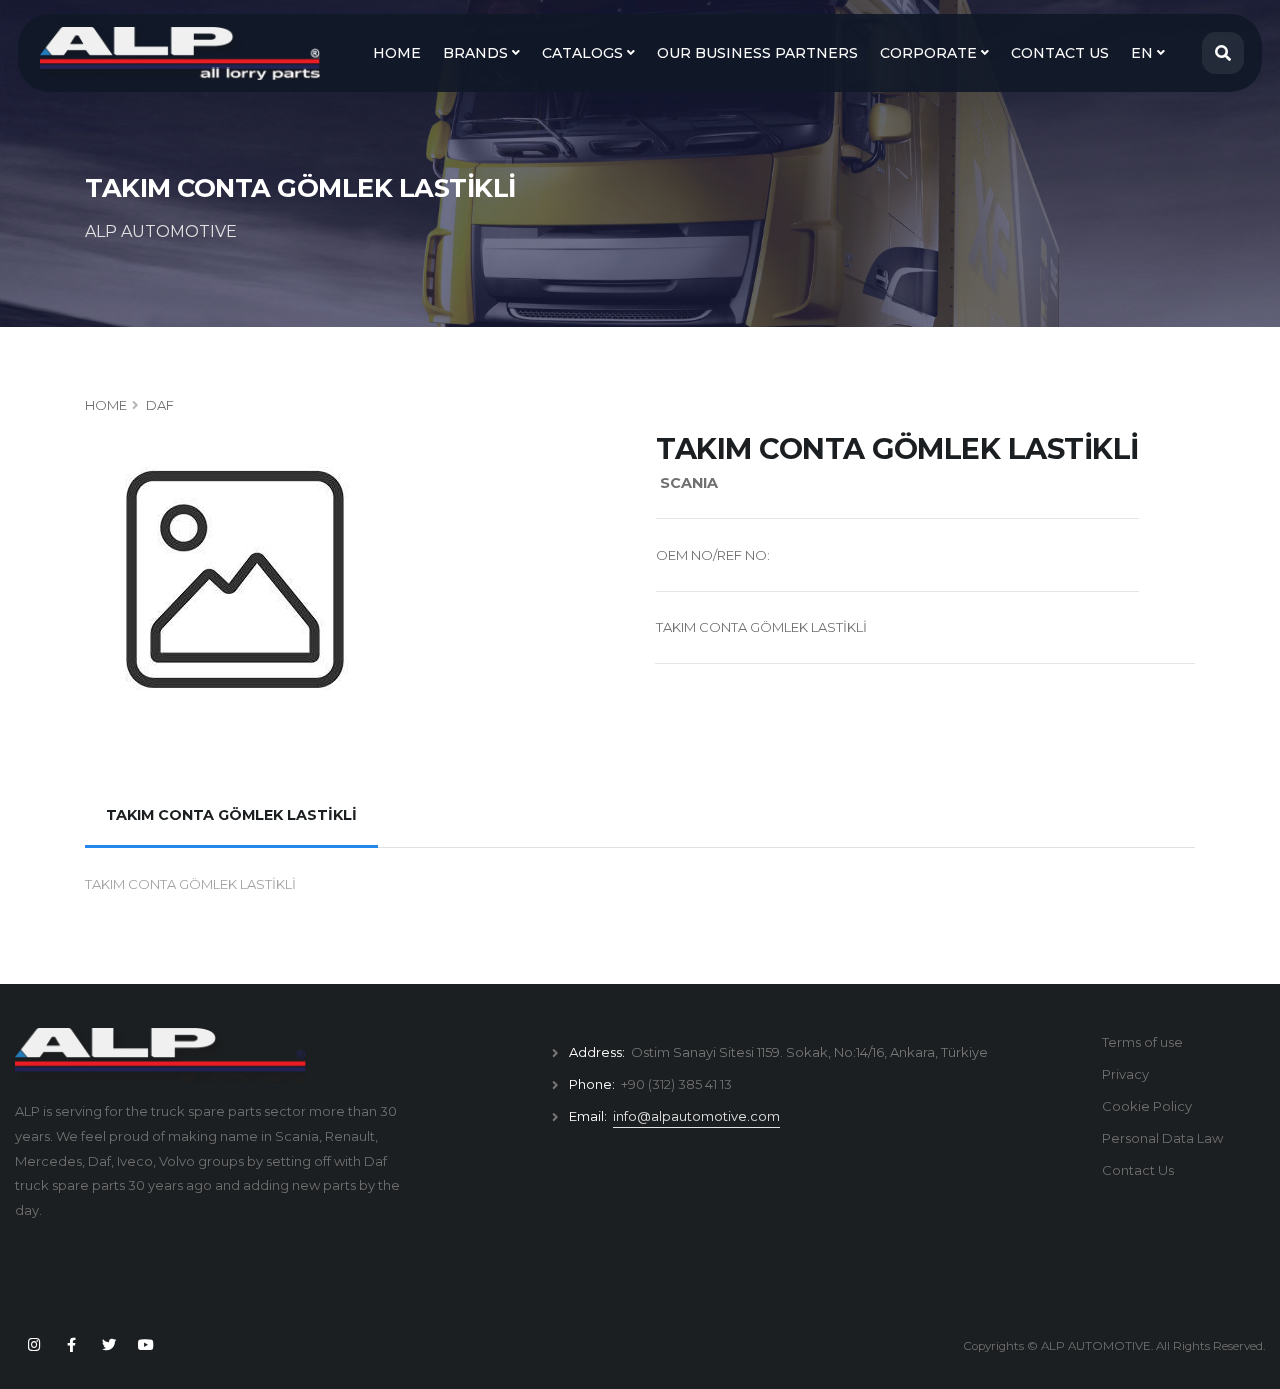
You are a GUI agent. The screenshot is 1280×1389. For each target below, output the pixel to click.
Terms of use (1142, 1042)
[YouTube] (146, 1345)
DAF (160, 405)
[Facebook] (71, 1345)
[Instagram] (34, 1345)
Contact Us (1138, 1170)
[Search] (1223, 53)
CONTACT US (1060, 53)
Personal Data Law (1162, 1138)
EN (1144, 53)
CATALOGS (584, 53)
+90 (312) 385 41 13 (676, 1084)
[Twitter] (109, 1345)
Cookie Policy (1147, 1106)
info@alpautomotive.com (696, 1116)
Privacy (1125, 1074)
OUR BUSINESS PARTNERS (757, 53)
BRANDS (477, 53)
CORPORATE (930, 53)
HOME (397, 53)
